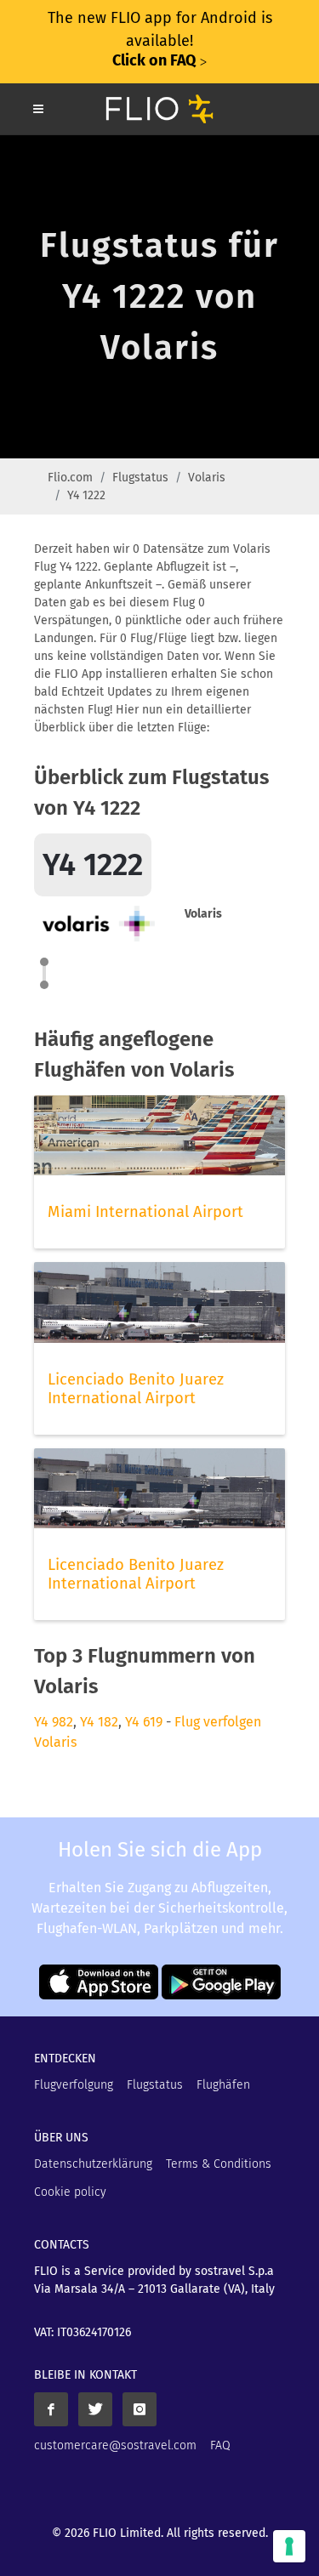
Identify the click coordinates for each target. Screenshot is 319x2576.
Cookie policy (70, 2192)
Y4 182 (99, 1722)
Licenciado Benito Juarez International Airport (136, 1389)
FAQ (220, 2445)
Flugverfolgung (74, 2085)
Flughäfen (223, 2085)
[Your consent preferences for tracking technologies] (289, 2546)
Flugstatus (140, 478)
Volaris (207, 478)
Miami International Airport (145, 1212)
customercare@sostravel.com (115, 2445)
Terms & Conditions (219, 2164)
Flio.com (70, 478)
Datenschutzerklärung (93, 2164)
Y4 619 (144, 1722)
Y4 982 (54, 1722)
